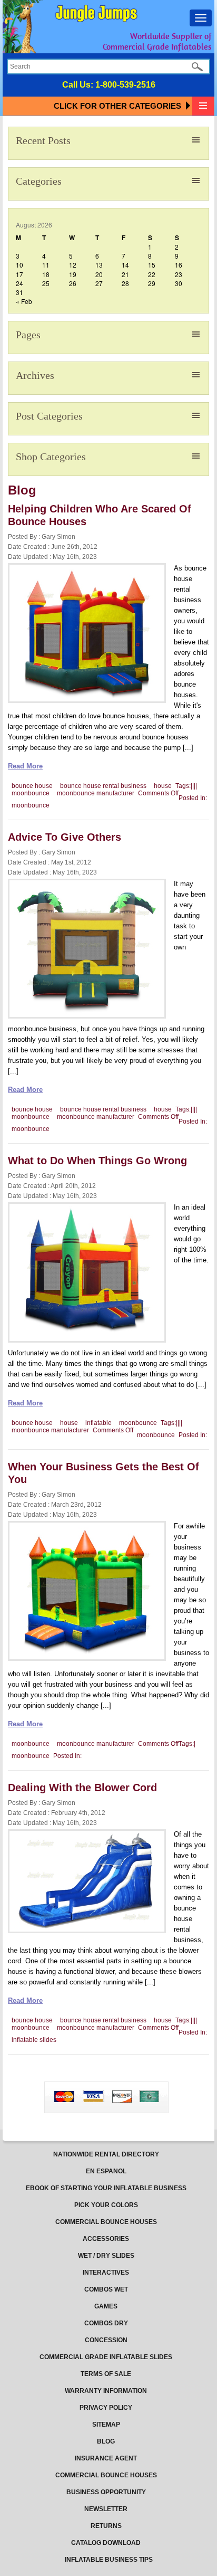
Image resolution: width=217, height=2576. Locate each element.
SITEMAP (106, 2425)
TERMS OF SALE (106, 2374)
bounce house (32, 786)
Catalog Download (106, 2543)
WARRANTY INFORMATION (106, 2391)
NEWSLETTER (106, 2509)
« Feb (24, 301)
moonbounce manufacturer (96, 793)
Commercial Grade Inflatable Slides (106, 2357)
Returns (106, 2526)
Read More (25, 766)
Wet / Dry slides (106, 2256)
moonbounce (31, 793)
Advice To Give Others (65, 837)
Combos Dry (106, 2323)
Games (106, 2306)
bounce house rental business (103, 786)
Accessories (106, 2239)
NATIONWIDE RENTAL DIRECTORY (106, 2154)
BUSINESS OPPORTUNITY (106, 2492)
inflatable (98, 1423)
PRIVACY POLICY (106, 2408)
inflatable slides (34, 2040)
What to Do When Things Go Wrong (97, 1161)
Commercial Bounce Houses (106, 2222)
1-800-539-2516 (125, 85)
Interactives (106, 2273)
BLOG (106, 2441)
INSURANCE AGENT (106, 2458)
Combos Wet (106, 2289)
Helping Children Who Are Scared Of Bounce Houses (100, 515)
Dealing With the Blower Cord (82, 1788)
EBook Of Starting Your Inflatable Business (106, 2188)
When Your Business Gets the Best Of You (103, 1473)
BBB (40, 2088)
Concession (106, 2340)
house (163, 786)
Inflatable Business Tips (109, 2560)
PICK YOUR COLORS (106, 2205)
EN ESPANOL (106, 2171)
